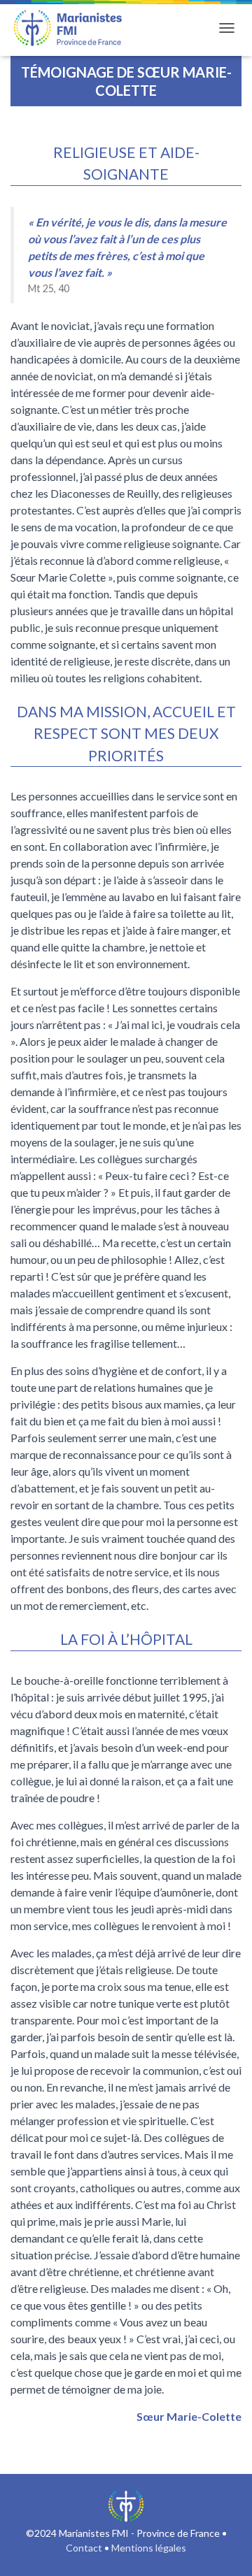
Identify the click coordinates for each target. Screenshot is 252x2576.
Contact (84, 2548)
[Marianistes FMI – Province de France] (73, 28)
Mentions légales (149, 2548)
